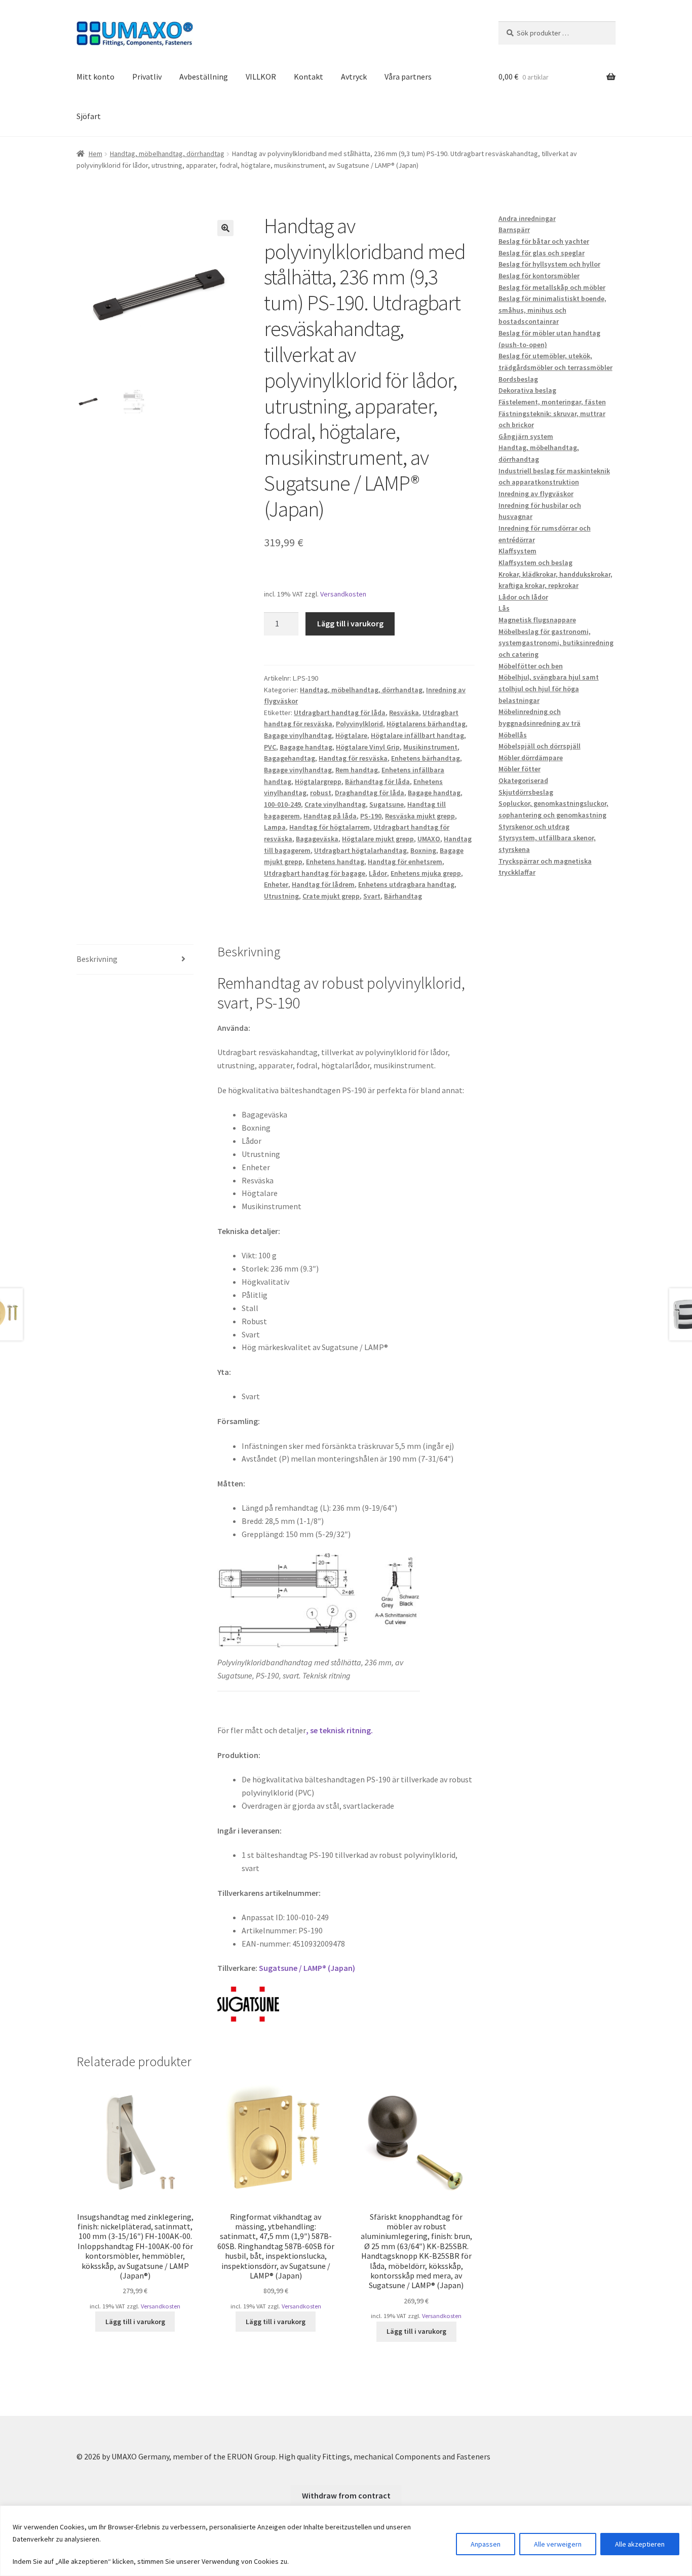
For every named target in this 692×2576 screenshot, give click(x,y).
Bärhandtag (403, 896)
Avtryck (354, 77)
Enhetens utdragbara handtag (406, 884)
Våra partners (408, 77)
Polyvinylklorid (359, 724)
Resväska (404, 713)
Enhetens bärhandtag (426, 758)
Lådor (378, 873)
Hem (95, 154)
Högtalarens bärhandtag (426, 724)
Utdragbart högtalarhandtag (360, 850)
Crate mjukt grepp (331, 896)
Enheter (276, 884)
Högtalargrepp (318, 781)
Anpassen (486, 2544)
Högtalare (351, 735)
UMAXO (429, 839)
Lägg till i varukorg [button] (135, 2322)
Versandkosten (343, 594)
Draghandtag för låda (370, 793)
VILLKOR (261, 77)
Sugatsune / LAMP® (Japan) (307, 1968)
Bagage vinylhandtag (298, 735)
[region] (346, 2541)
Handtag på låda (330, 816)
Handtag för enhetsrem (405, 862)
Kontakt (309, 77)
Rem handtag (357, 770)
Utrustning (281, 896)
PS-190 (371, 816)
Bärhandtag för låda (377, 781)
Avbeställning (204, 77)
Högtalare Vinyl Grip (368, 747)
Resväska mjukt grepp (420, 816)
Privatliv (147, 77)
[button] (225, 228)
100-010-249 (282, 804)
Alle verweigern (558, 2544)
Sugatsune (387, 804)
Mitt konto (95, 77)
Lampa (275, 827)
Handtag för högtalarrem (330, 827)
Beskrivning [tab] (97, 959)
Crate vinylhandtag (335, 804)
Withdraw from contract (346, 2495)
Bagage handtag (306, 747)
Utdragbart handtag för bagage (315, 873)
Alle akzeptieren (640, 2544)
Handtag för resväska (353, 758)
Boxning (423, 850)
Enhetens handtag (335, 862)
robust (321, 793)
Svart (372, 896)
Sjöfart (89, 116)
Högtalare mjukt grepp (378, 839)
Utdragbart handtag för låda (340, 713)
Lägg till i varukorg (350, 623)
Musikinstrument (430, 747)
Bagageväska (317, 839)
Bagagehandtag (290, 758)
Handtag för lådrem (323, 884)
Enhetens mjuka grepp (426, 873)
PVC (270, 747)
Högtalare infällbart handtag (417, 735)
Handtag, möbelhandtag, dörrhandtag (167, 154)
